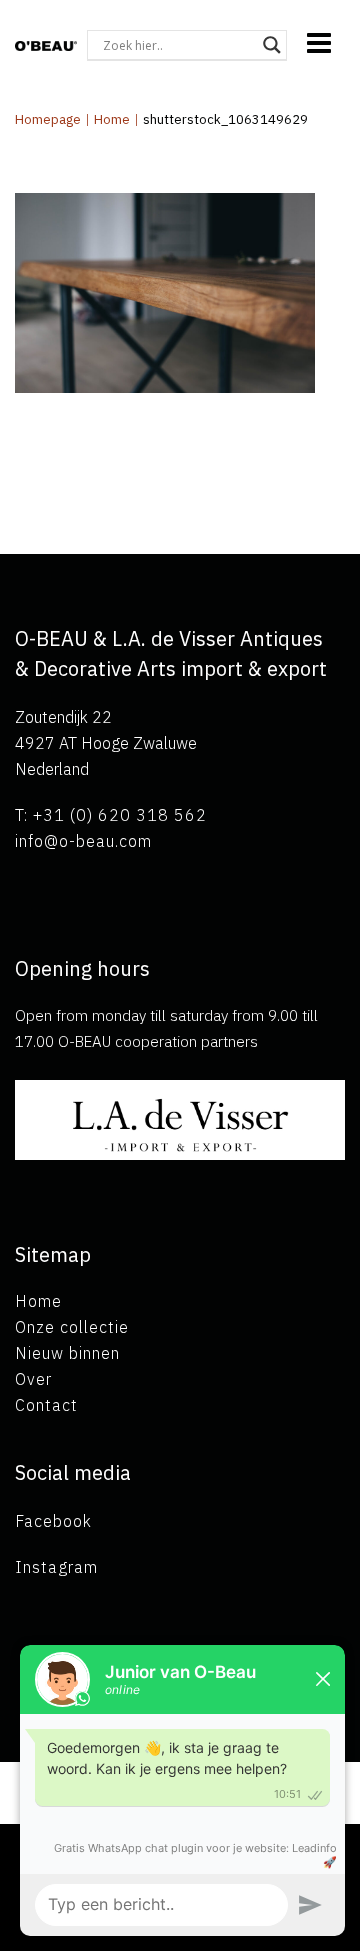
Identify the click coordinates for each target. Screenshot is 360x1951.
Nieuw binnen (67, 1353)
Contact (46, 1405)
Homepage (48, 119)
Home (112, 119)
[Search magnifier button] (272, 45)
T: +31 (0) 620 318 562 (111, 815)
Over (33, 1379)
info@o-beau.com (83, 841)
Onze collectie (72, 1327)
